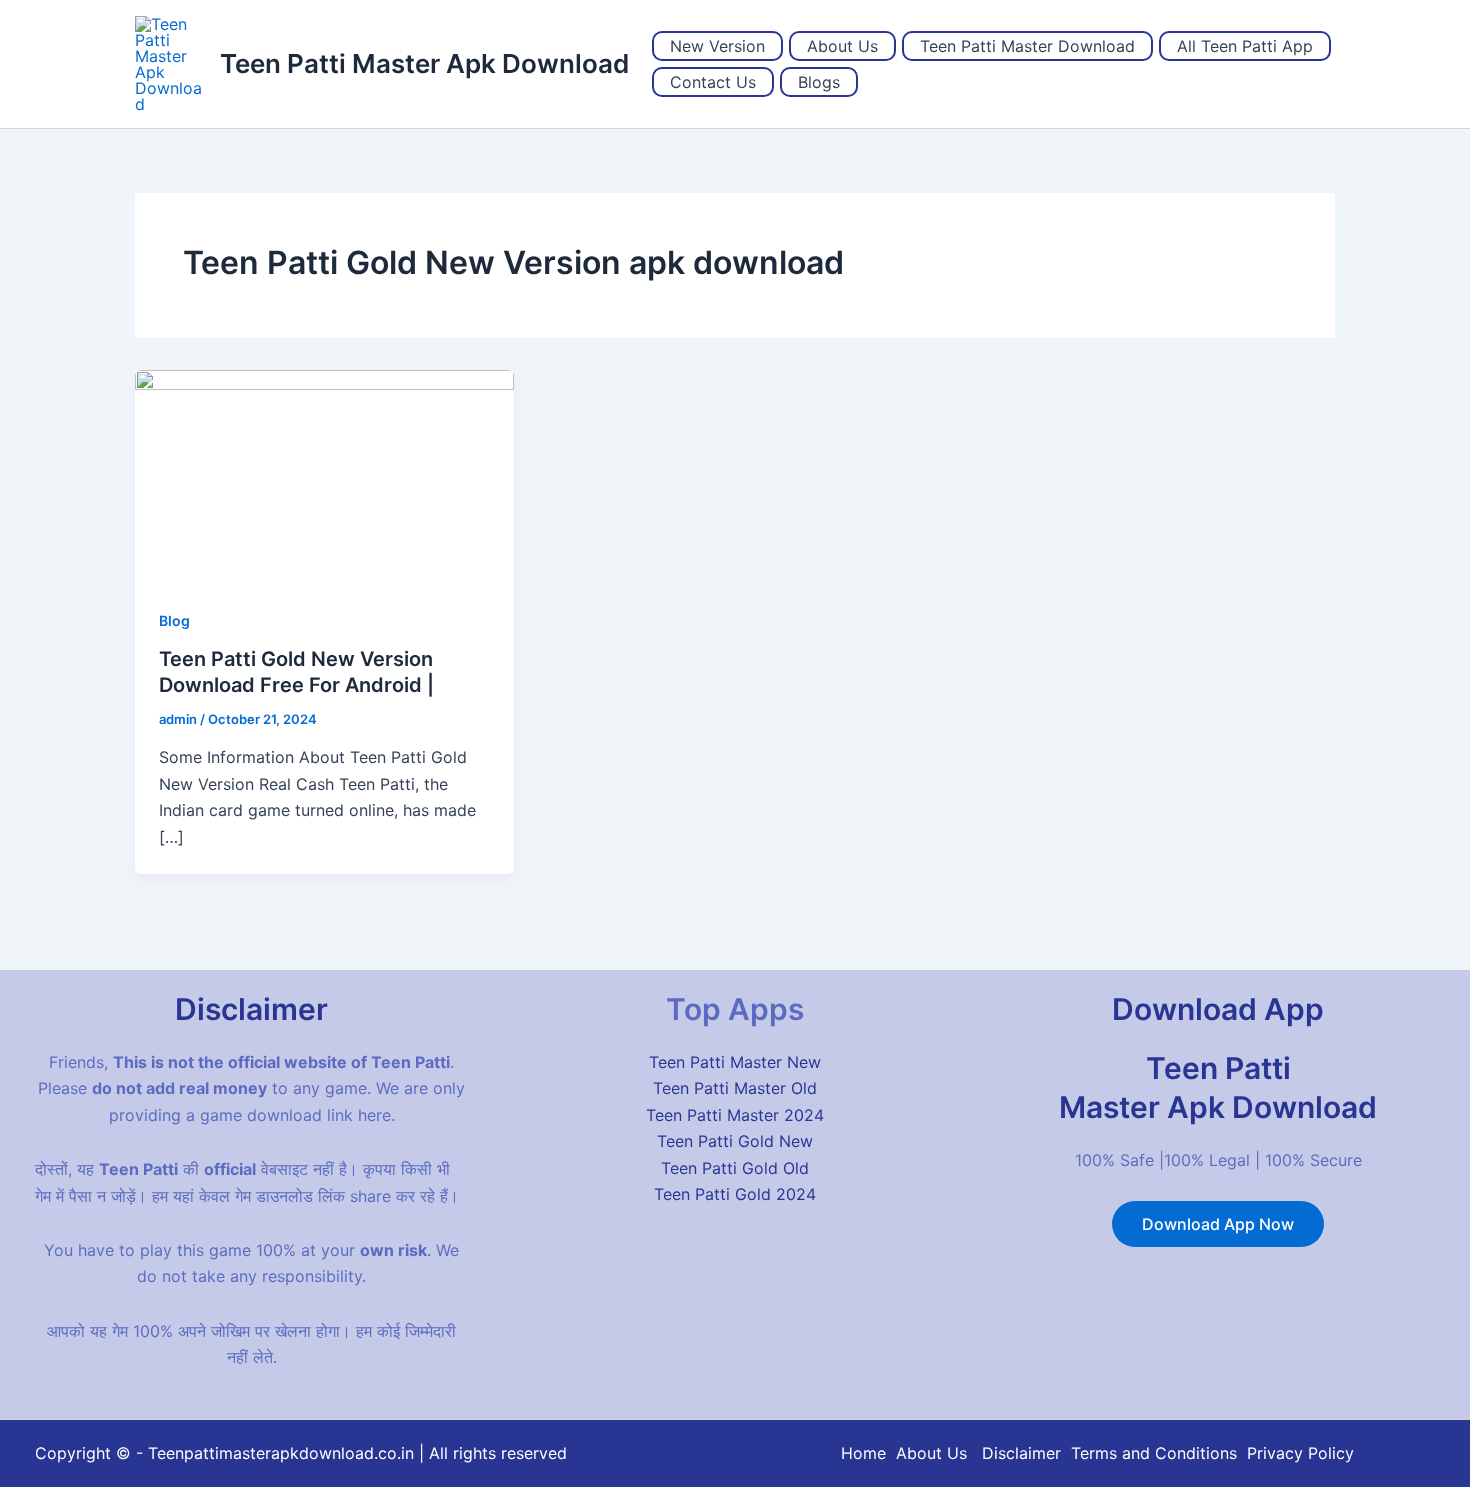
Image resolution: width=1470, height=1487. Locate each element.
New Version (717, 46)
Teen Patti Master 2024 (735, 1115)
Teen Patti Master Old (735, 1088)
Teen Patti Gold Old (735, 1168)
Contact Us (713, 82)
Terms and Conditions (1154, 1453)
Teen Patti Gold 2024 (735, 1194)
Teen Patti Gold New (735, 1141)
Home (863, 1453)
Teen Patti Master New (735, 1062)
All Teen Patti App (1245, 46)
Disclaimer (1021, 1453)
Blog (174, 620)
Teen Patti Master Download (1027, 46)
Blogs (819, 82)
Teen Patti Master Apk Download (424, 63)
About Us (842, 46)
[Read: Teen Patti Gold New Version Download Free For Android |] (324, 475)
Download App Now (1218, 1224)
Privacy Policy (1300, 1453)
